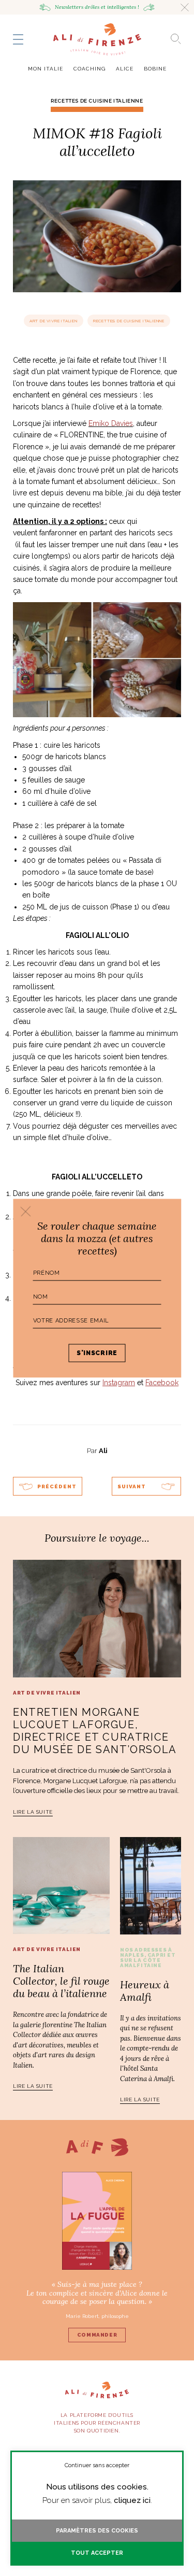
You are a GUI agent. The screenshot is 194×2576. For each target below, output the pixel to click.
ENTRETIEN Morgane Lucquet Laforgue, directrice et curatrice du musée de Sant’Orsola (95, 1731)
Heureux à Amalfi (145, 1991)
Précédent (57, 1486)
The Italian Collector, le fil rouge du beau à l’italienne (61, 1981)
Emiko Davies (111, 423)
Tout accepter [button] (97, 2553)
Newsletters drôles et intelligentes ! (97, 7)
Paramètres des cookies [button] (97, 2531)
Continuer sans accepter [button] (97, 2465)
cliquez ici (132, 2500)
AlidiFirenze (97, 39)
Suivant (132, 1486)
